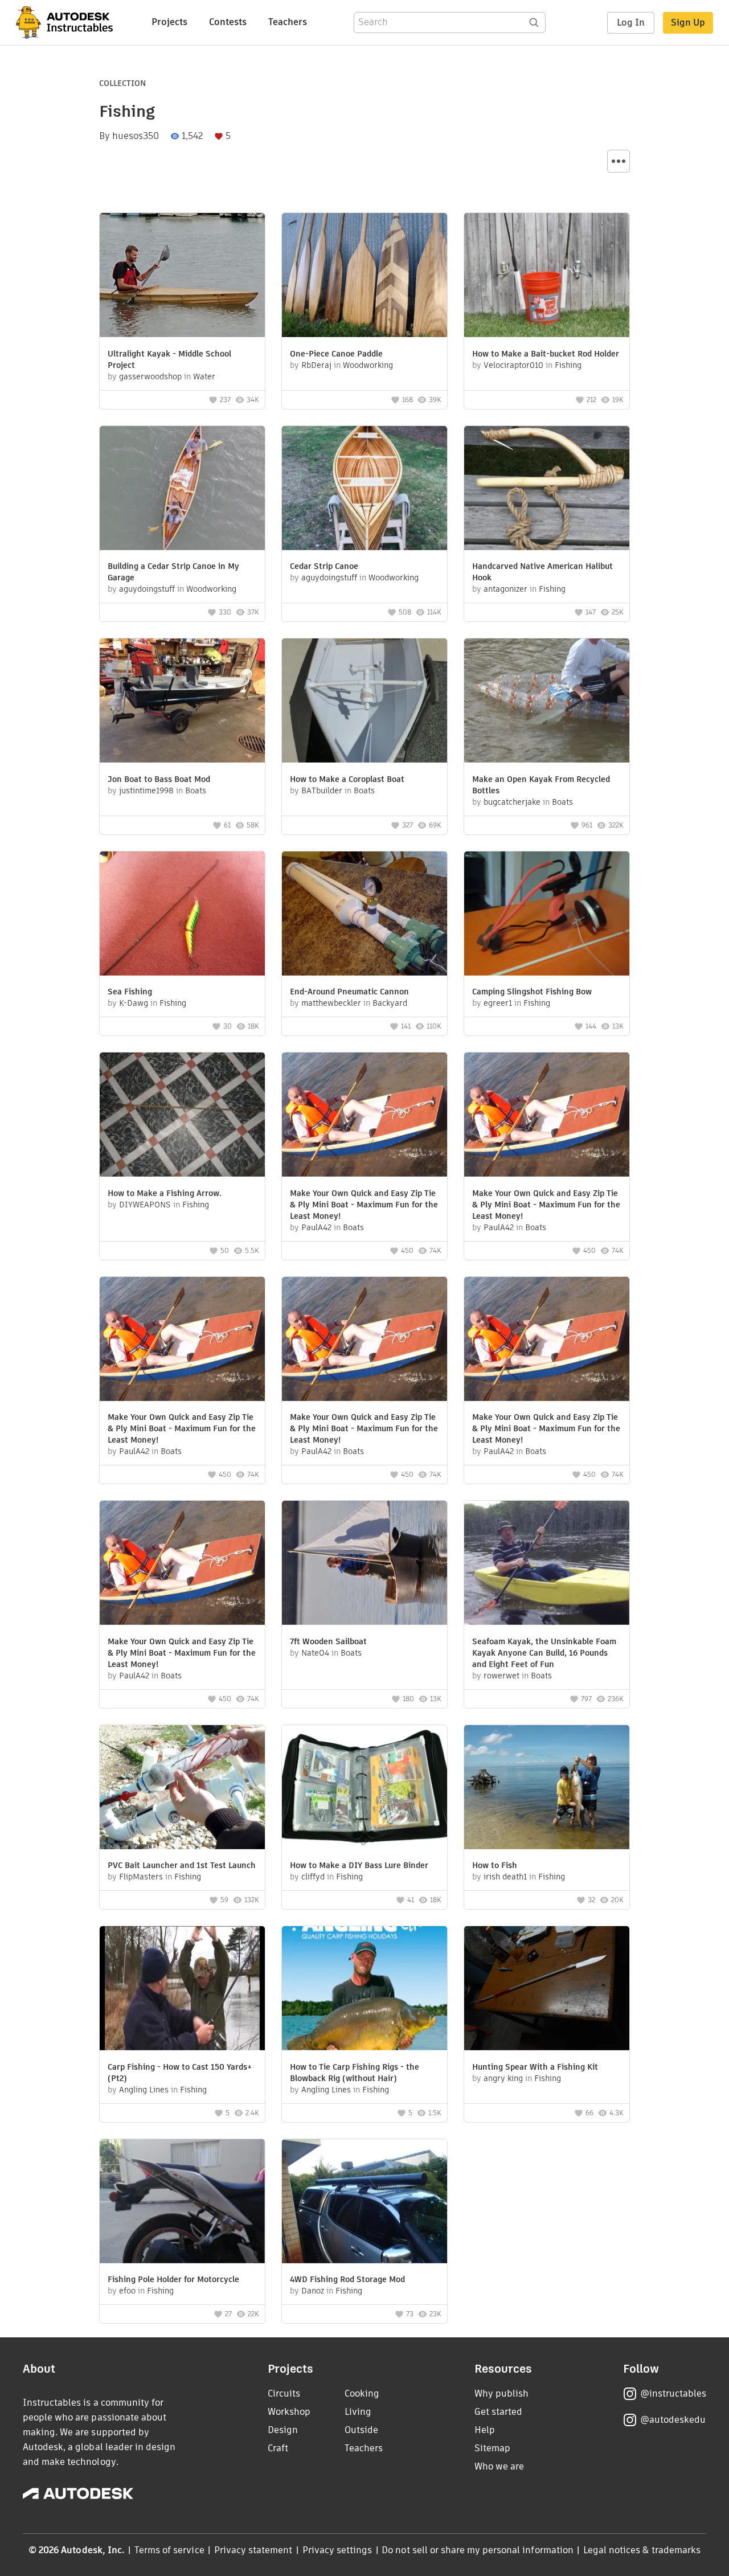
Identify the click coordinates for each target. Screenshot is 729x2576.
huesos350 (136, 136)
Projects (169, 22)
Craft (278, 2448)
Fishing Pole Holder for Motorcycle (173, 2279)
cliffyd (313, 1877)
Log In (631, 22)
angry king (503, 2078)
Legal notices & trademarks (642, 2550)
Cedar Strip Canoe (324, 566)
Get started (498, 2412)
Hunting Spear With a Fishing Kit (535, 2067)
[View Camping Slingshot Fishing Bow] (547, 915)
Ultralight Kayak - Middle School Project (169, 359)
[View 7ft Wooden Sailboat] (364, 1564)
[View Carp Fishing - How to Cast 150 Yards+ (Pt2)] (182, 1990)
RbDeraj (316, 365)
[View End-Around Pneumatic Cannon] (364, 915)
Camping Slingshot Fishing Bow (532, 992)
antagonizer (505, 589)
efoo (127, 2291)
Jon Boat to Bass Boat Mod (159, 779)
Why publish (501, 2393)
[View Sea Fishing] (182, 915)
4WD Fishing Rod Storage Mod (347, 2279)
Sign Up (688, 22)
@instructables (673, 2393)
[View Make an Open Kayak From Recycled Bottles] (547, 702)
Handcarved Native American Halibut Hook (542, 572)
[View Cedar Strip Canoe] (364, 490)
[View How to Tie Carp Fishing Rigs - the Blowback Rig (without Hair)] (364, 1990)
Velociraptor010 (513, 365)
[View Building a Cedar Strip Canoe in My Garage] (182, 490)
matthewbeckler (331, 1003)
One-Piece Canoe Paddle (336, 354)
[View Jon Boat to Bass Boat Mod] (182, 702)
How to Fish (495, 1865)
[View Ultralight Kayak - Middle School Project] (182, 277)
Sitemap (492, 2448)
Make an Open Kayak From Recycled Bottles (541, 785)
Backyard (390, 1003)
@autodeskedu (673, 2420)
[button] (619, 161)
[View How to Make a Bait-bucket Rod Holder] (547, 277)
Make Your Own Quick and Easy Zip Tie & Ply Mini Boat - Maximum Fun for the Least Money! (364, 1205)
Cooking (362, 2393)
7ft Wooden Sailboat (328, 1641)
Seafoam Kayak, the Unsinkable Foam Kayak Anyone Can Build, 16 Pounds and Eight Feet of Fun (544, 1653)
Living (358, 2412)
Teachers (288, 22)
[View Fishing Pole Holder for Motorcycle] (182, 2203)
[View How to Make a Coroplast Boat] (364, 702)
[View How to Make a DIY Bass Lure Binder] (364, 1789)
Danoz (313, 2291)
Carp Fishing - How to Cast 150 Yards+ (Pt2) (180, 2073)
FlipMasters (141, 1877)
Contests (228, 22)
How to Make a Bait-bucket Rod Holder (546, 354)
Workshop (289, 2412)
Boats (196, 791)
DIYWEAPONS (145, 1205)
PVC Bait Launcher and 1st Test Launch (182, 1865)
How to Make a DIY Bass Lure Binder (359, 1865)
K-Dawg (134, 1003)
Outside (361, 2430)
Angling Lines (144, 2090)
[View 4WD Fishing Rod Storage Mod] (364, 2203)
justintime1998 (146, 791)
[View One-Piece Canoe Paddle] (364, 277)
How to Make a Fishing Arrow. (165, 1193)
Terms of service (169, 2550)
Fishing (568, 365)
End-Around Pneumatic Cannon (349, 992)
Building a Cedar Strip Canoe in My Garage (173, 572)
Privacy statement (253, 2550)
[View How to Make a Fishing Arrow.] (182, 1116)
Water (204, 376)
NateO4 (315, 1653)
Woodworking (368, 365)
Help (485, 2430)
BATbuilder (322, 791)
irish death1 (505, 1877)
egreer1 (498, 1003)
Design (283, 2430)
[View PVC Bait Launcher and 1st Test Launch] (182, 1789)
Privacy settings (337, 2550)
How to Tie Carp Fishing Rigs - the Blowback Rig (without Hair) (355, 2073)
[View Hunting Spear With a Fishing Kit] (547, 1990)
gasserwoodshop (150, 376)
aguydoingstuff (147, 589)
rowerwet (501, 1676)
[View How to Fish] (547, 1789)
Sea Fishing (130, 992)
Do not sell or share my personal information (477, 2550)
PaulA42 (316, 1227)
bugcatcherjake (512, 802)
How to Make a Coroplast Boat (347, 779)
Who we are (499, 2466)
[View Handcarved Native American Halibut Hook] (547, 490)
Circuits (284, 2393)
